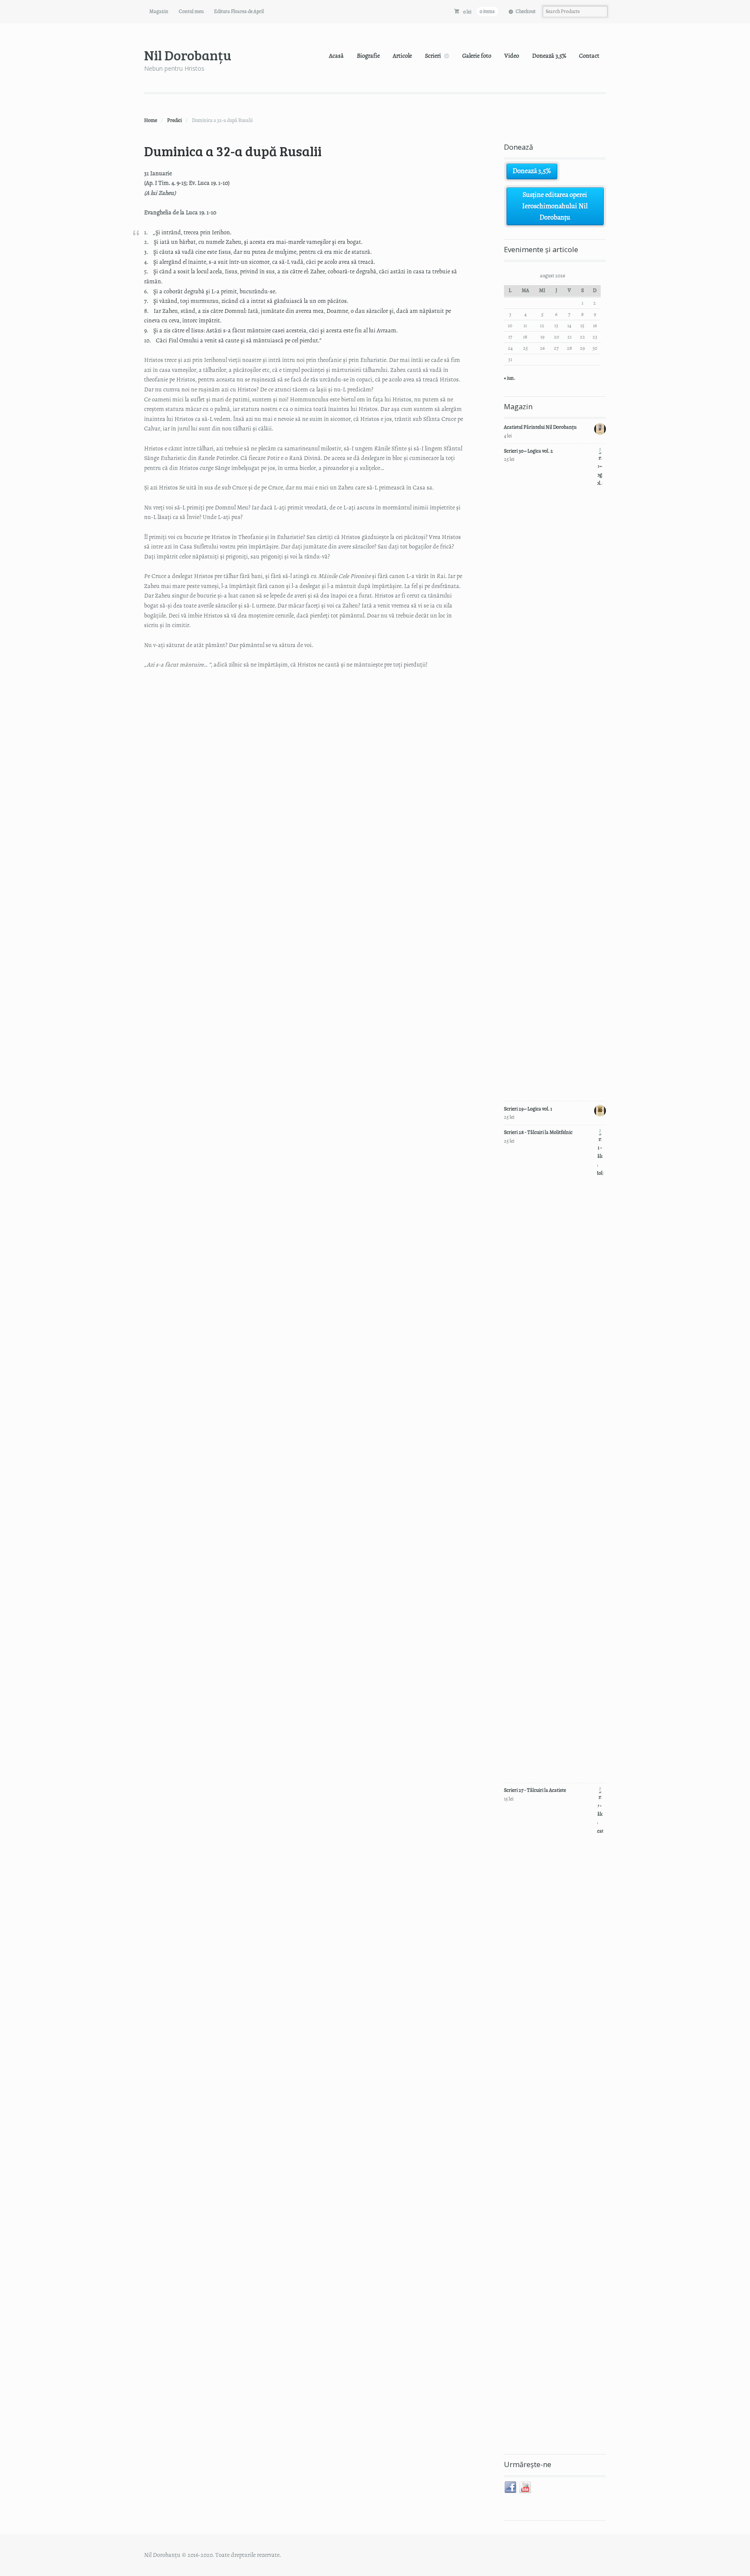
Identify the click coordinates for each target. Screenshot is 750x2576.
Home (151, 120)
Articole (402, 56)
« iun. (510, 378)
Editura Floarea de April (239, 11)
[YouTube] (526, 2487)
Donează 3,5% (549, 56)
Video (512, 56)
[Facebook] (511, 2487)
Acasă (336, 56)
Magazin (159, 11)
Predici (174, 120)
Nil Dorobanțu (188, 55)
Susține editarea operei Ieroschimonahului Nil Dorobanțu (555, 206)
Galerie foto (477, 56)
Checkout (526, 11)
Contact (589, 56)
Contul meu (191, 11)
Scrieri (433, 56)
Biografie (368, 56)
